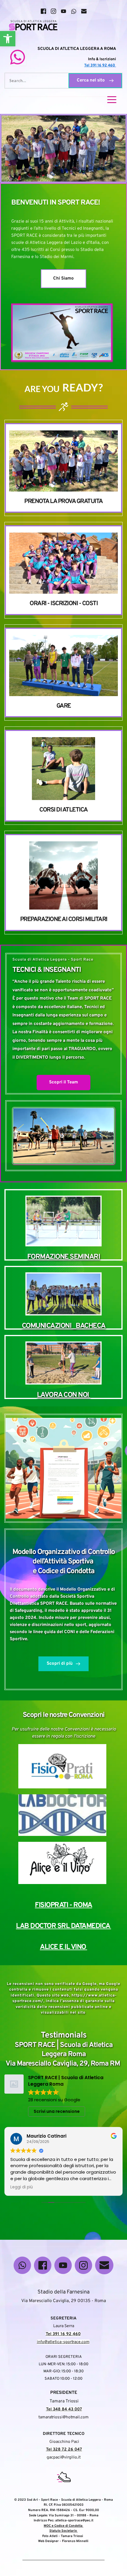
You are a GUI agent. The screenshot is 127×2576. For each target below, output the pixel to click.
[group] (63, 468)
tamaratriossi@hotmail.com (63, 2417)
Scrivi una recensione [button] (57, 2111)
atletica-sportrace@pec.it (74, 2521)
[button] (8, 39)
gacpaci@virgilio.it (64, 2457)
